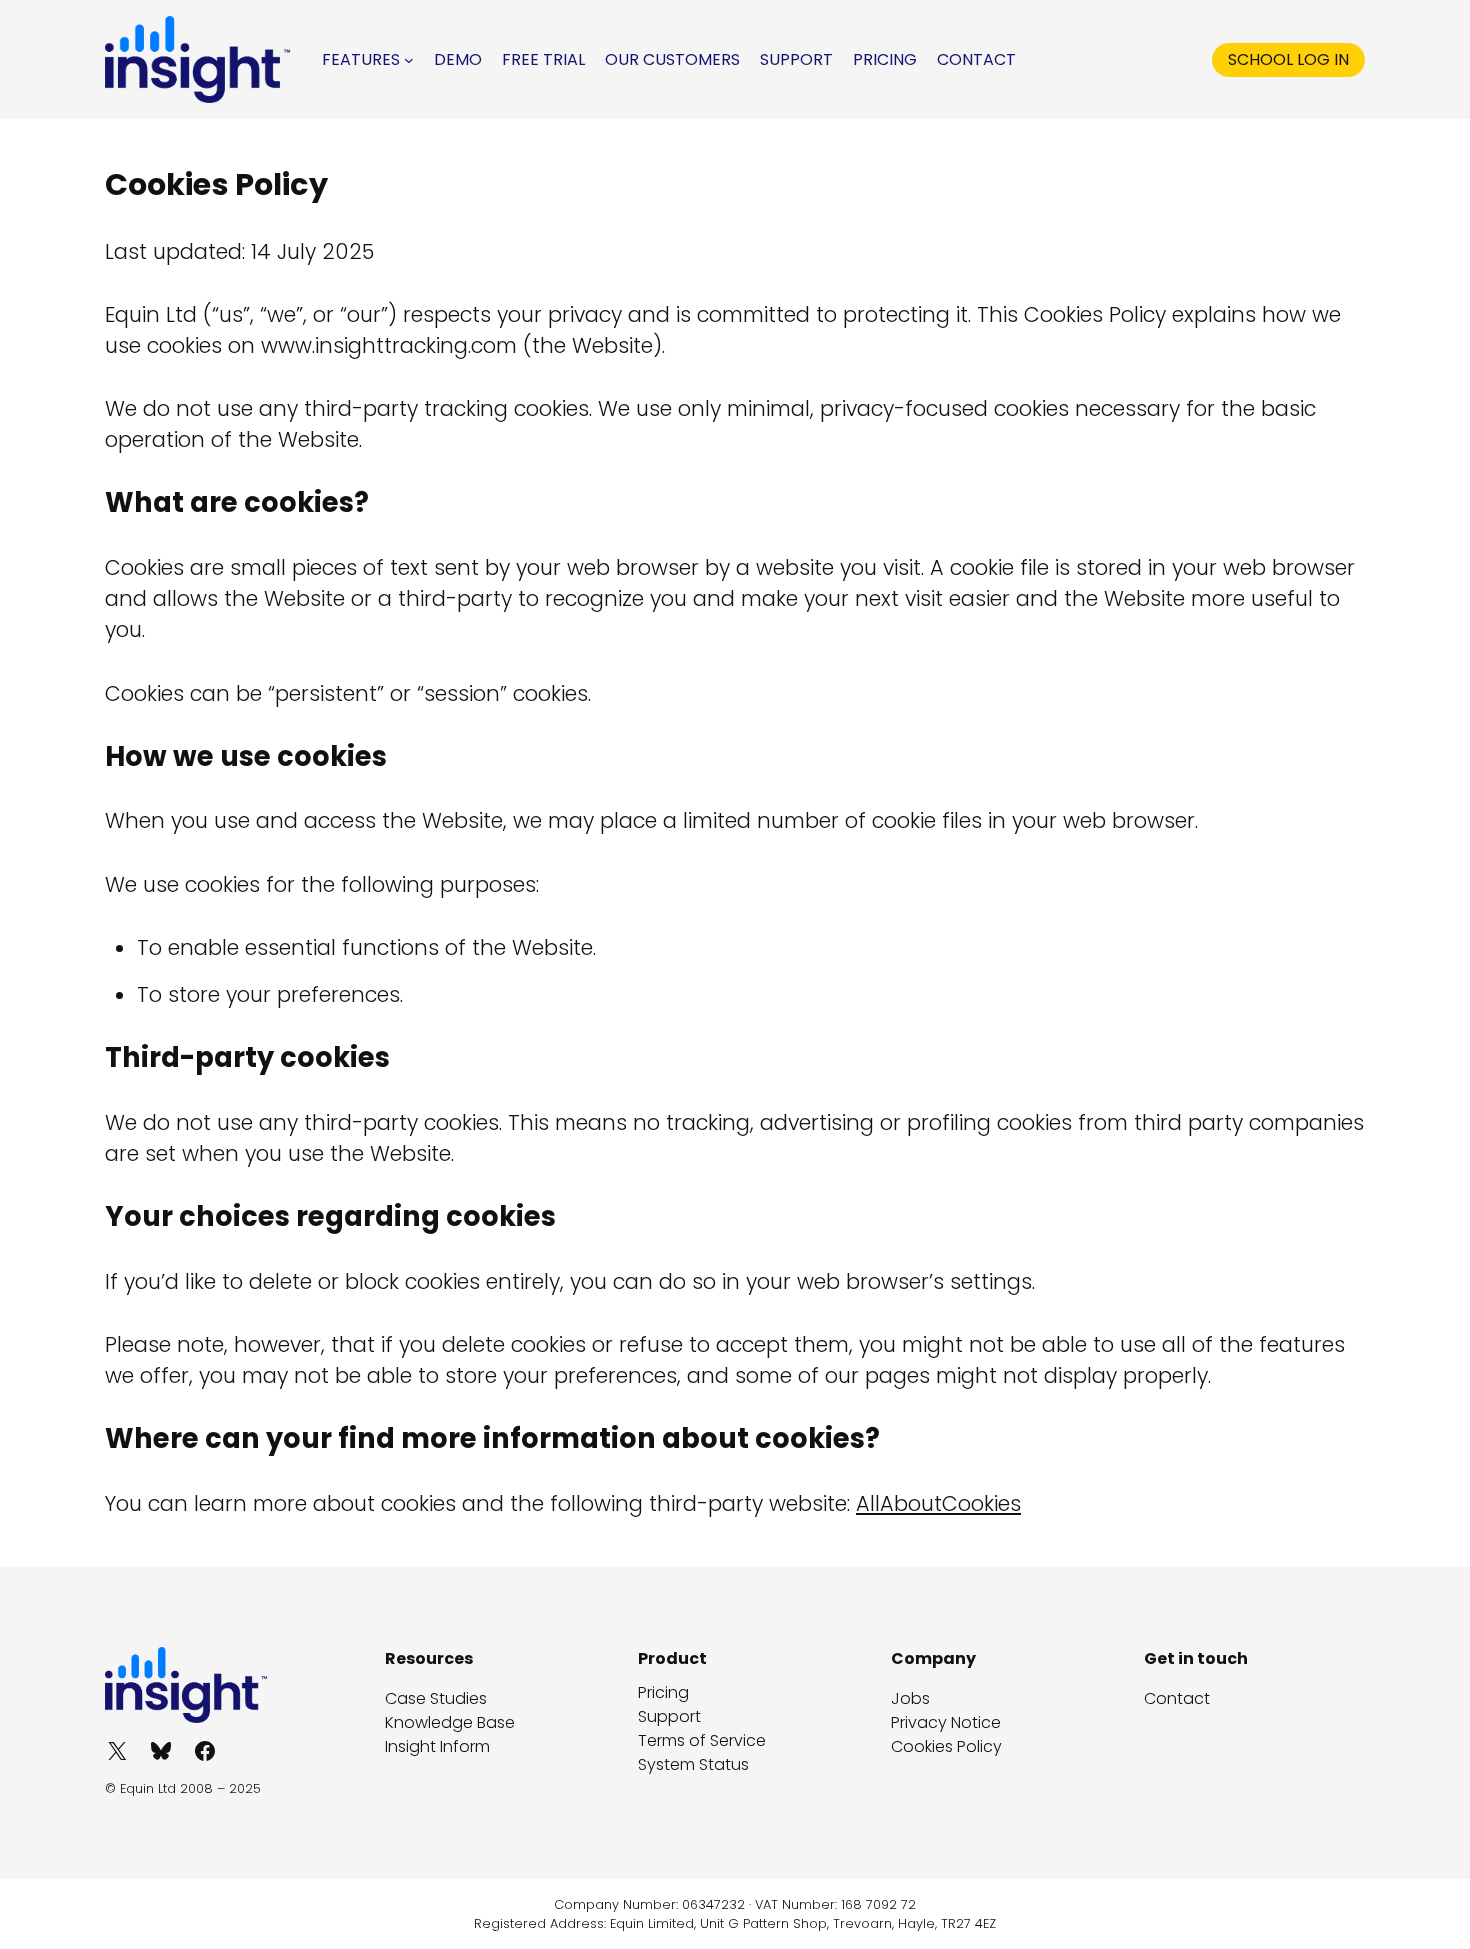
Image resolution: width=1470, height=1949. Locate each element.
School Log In (1288, 59)
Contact (1177, 1698)
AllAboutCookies (938, 1503)
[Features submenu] (409, 60)
